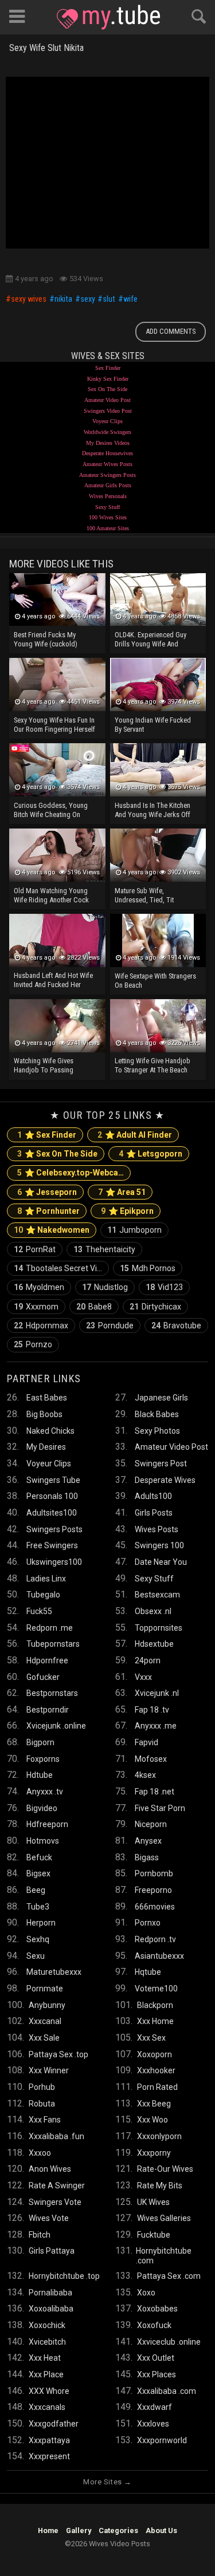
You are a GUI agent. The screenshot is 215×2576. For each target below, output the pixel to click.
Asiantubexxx (159, 1956)
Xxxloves (153, 2424)
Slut (109, 299)
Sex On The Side (107, 389)
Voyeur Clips (107, 421)
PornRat (35, 1249)
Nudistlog (105, 1287)
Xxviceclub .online (169, 2342)
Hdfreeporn (47, 1824)
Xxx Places (157, 2374)
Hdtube (40, 1775)
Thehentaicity (104, 1249)
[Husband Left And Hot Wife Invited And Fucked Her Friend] (57, 940)
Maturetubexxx (54, 1972)
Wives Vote (49, 2218)
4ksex (145, 1775)
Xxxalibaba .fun (56, 2136)
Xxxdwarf (155, 2407)
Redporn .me (50, 1628)
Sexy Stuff (107, 507)
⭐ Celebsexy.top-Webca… (71, 1173)
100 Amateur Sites (108, 528)
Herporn (41, 1923)
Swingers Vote (55, 2202)
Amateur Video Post (107, 400)
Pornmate (45, 1989)
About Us (161, 2530)
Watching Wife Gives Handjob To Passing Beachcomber (44, 1066)
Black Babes (157, 1414)
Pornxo (148, 1923)
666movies (155, 1907)
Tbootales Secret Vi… (58, 1268)
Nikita (63, 299)
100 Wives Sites (108, 517)
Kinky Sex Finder (108, 379)
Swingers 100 (159, 1545)
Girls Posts (154, 1513)
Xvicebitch (47, 2342)
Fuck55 (39, 1611)
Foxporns (43, 1759)
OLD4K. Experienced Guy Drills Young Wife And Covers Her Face (150, 640)
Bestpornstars (52, 1693)
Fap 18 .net (155, 1792)
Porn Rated (157, 2087)
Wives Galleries (164, 2218)
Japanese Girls (161, 1398)
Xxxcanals (47, 2407)
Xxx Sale (44, 2038)
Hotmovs (43, 1841)
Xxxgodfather (54, 2424)
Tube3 (38, 1907)
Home (48, 2530)
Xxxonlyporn (159, 2136)
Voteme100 (156, 1989)
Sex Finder (108, 368)
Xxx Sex (151, 2038)
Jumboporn (134, 1230)
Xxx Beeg (154, 2104)
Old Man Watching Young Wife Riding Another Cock (51, 895)
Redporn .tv (155, 1939)
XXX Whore (49, 2391)
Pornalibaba (50, 2293)
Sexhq (38, 1939)
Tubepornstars (53, 1644)
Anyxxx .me (156, 1726)
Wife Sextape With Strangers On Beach (155, 981)
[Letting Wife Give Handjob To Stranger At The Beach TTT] (158, 1026)
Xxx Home (155, 2021)
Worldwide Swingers (107, 432)
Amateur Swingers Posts (107, 475)
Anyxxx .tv (45, 1792)
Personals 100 (52, 1496)
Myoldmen (39, 1287)
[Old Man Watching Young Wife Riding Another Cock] (57, 855)
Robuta (42, 2104)
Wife (130, 299)
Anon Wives (50, 2169)
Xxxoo (40, 2153)
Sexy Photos (157, 1431)
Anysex (148, 1841)
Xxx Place (46, 2374)
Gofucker (43, 1677)
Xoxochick (47, 2325)
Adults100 (153, 1496)
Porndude (110, 1326)
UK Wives (153, 2202)
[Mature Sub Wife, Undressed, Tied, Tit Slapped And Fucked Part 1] (158, 855)
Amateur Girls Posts (108, 485)
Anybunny (47, 2005)
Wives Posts (157, 1529)
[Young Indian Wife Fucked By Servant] (158, 685)
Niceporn (151, 1824)
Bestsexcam (157, 1595)
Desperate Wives (165, 1480)
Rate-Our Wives (165, 2169)
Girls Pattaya (52, 2251)
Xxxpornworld (162, 2440)
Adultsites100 (52, 1513)
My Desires (46, 1447)
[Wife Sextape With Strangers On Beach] (158, 940)
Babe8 (94, 1307)
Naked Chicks (50, 1431)
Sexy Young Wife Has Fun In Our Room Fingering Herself (54, 725)
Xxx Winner (49, 2070)
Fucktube (154, 2235)
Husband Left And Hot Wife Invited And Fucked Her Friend (53, 981)
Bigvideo (42, 1808)
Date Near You (161, 1562)
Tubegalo (43, 1595)
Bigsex (38, 1873)
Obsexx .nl (153, 1611)
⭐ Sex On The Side (57, 1154)
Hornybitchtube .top (64, 2276)
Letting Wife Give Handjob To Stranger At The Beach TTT (153, 1066)
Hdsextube (154, 1644)
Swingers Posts (54, 1529)
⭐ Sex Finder (47, 1135)
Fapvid (146, 1742)
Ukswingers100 (54, 1562)
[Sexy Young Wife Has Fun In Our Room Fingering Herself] (57, 685)
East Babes (47, 1398)
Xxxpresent (49, 2456)
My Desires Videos (108, 443)
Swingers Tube (53, 1480)
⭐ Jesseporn (47, 1192)
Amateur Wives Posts (107, 464)
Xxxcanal (45, 2021)
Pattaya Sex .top (58, 2054)
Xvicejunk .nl (157, 1693)
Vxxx (143, 1677)
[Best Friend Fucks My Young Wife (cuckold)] (57, 600)
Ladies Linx (46, 1579)
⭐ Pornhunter (48, 1211)
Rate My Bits (160, 2186)
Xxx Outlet (156, 2358)
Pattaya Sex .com (169, 2276)
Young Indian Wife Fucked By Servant (153, 725)
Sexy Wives (29, 299)
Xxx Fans (45, 2120)
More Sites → (107, 2482)
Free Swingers (52, 1545)
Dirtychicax (155, 1307)
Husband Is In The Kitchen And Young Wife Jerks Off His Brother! (153, 811)
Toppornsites (159, 1628)
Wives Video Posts (108, 17)
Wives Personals (108, 496)
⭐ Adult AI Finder (135, 1135)
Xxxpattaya (49, 2440)
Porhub (42, 2087)
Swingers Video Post (108, 411)
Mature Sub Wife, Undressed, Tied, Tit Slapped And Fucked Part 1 (154, 896)
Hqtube (148, 1972)
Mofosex (151, 1759)
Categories (118, 2530)
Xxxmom (36, 1307)
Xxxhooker (156, 2070)
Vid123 (164, 1287)
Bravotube (176, 1326)
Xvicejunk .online (56, 1726)
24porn (148, 1660)
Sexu (36, 1956)
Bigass (147, 1857)
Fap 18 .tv (152, 1710)
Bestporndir (48, 1710)
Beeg (36, 1890)
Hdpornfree (47, 1660)
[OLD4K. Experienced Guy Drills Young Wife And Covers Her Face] (158, 600)
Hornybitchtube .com (164, 2255)
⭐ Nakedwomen (52, 1230)
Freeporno (153, 1890)
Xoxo (146, 2293)
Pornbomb (154, 1873)
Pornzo (33, 1344)
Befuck (39, 1857)
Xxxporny (154, 2153)
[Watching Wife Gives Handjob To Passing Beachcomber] (57, 1026)
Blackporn (155, 2005)
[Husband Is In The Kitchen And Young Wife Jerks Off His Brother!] (158, 770)
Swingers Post (161, 1463)
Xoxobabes (157, 2309)
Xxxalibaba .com (167, 2391)
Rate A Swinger (57, 2186)
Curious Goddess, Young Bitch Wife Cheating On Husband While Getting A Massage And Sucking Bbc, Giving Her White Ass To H (54, 811)
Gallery (79, 2530)
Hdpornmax (41, 1326)
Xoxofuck (154, 2325)
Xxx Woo (153, 2120)
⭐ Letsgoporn (150, 1154)
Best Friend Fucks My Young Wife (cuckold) (46, 639)
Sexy (88, 299)
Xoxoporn (155, 2054)
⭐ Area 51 (122, 1192)
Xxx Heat (45, 2358)
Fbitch (40, 2235)
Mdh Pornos (148, 1268)
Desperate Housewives (107, 453)
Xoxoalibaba (51, 2309)
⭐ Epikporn (127, 1211)
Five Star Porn (160, 1808)
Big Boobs (44, 1414)
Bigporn (40, 1742)
